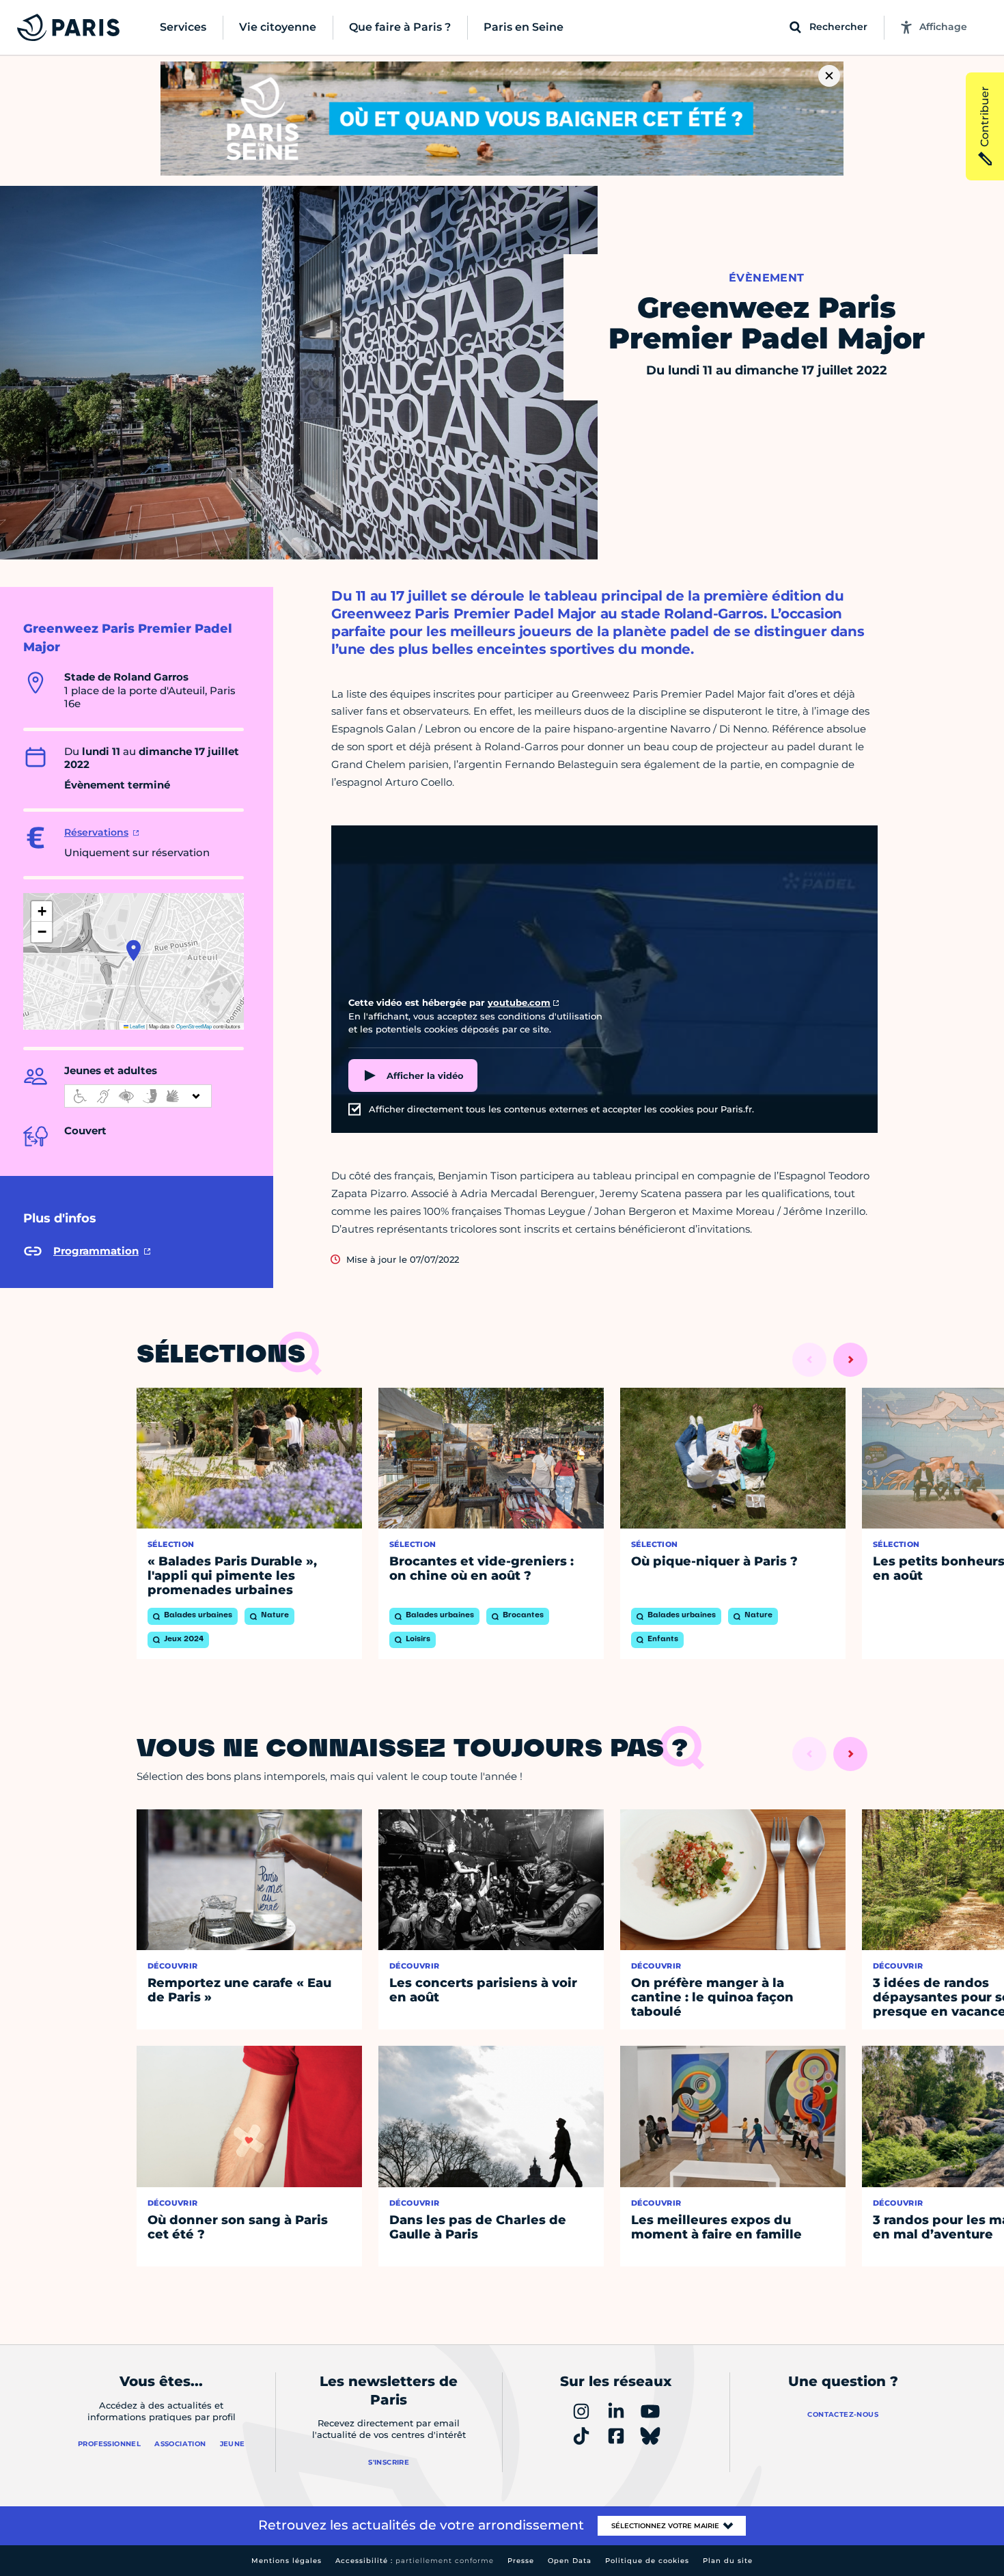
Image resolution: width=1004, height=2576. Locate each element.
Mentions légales (287, 2561)
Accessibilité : (415, 2561)
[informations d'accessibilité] (138, 1096)
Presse (521, 2561)
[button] (134, 950)
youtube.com (519, 1002)
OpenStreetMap (194, 1026)
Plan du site (728, 2561)
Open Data (570, 2561)
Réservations (96, 832)
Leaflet (137, 1026)
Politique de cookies (647, 2561)
